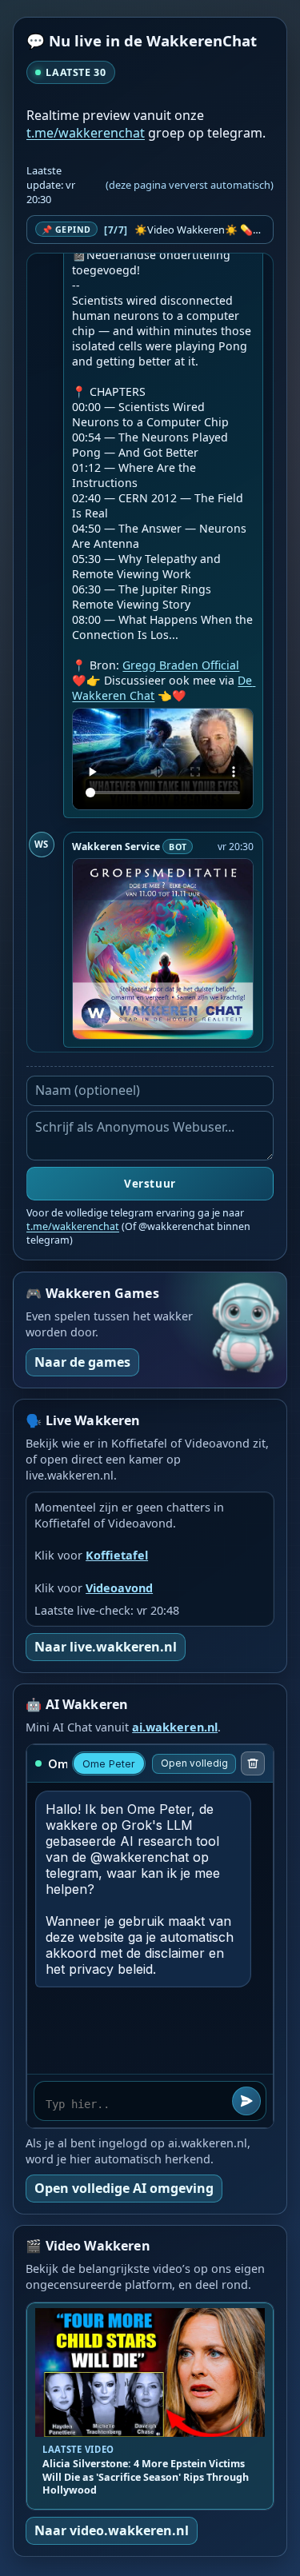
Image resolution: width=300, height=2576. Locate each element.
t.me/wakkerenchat (86, 133)
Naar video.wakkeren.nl (112, 2530)
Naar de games (82, 1362)
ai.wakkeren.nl (175, 1727)
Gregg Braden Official (181, 665)
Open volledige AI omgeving (124, 2188)
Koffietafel (117, 1555)
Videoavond (119, 1588)
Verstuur (150, 1184)
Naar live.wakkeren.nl (106, 1647)
